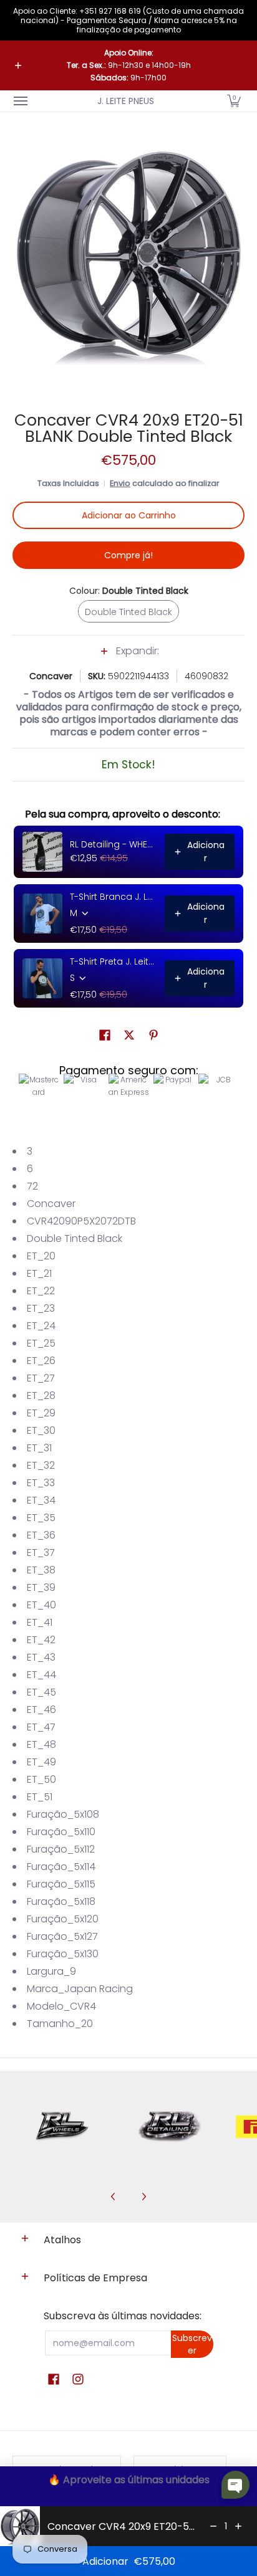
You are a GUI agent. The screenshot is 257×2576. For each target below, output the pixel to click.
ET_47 (41, 1727)
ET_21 (39, 1273)
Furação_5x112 (61, 1849)
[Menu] (20, 101)
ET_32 (41, 1465)
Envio (120, 483)
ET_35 (41, 1518)
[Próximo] (143, 2197)
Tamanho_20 (60, 2024)
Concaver (51, 676)
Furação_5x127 (62, 1936)
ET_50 (41, 1779)
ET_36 (41, 1535)
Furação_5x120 (63, 1919)
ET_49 (41, 1762)
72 (32, 1186)
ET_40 (41, 1605)
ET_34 (41, 1500)
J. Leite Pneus (126, 101)
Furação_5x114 (61, 1867)
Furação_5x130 (63, 1954)
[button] (234, 101)
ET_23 (41, 1308)
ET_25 (41, 1343)
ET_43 (41, 1657)
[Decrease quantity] (213, 2526)
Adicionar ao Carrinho (129, 515)
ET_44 (41, 1675)
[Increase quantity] (238, 2526)
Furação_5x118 (61, 1901)
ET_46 (41, 1710)
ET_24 (41, 1326)
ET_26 (41, 1361)
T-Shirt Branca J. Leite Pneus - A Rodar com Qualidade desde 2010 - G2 (114, 897)
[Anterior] (114, 2197)
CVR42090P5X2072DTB (81, 1221)
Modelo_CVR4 (61, 2006)
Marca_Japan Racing (80, 1989)
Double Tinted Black (75, 1238)
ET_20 (41, 1256)
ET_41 (40, 1622)
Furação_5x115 (61, 1884)
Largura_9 (51, 1971)
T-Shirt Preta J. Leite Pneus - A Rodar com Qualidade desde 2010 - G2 (114, 961)
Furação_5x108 (63, 1814)
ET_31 (39, 1448)
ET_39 (41, 1587)
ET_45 (41, 1692)
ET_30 (41, 1430)
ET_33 (41, 1483)
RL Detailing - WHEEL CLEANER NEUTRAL (114, 844)
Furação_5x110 (61, 1832)
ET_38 (41, 1570)
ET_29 (41, 1413)
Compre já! (128, 555)
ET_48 (41, 1744)
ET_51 (40, 1797)
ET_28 (41, 1395)
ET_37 (41, 1553)
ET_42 (41, 1640)
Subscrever (192, 2344)
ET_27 (41, 1378)
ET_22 (41, 1291)
